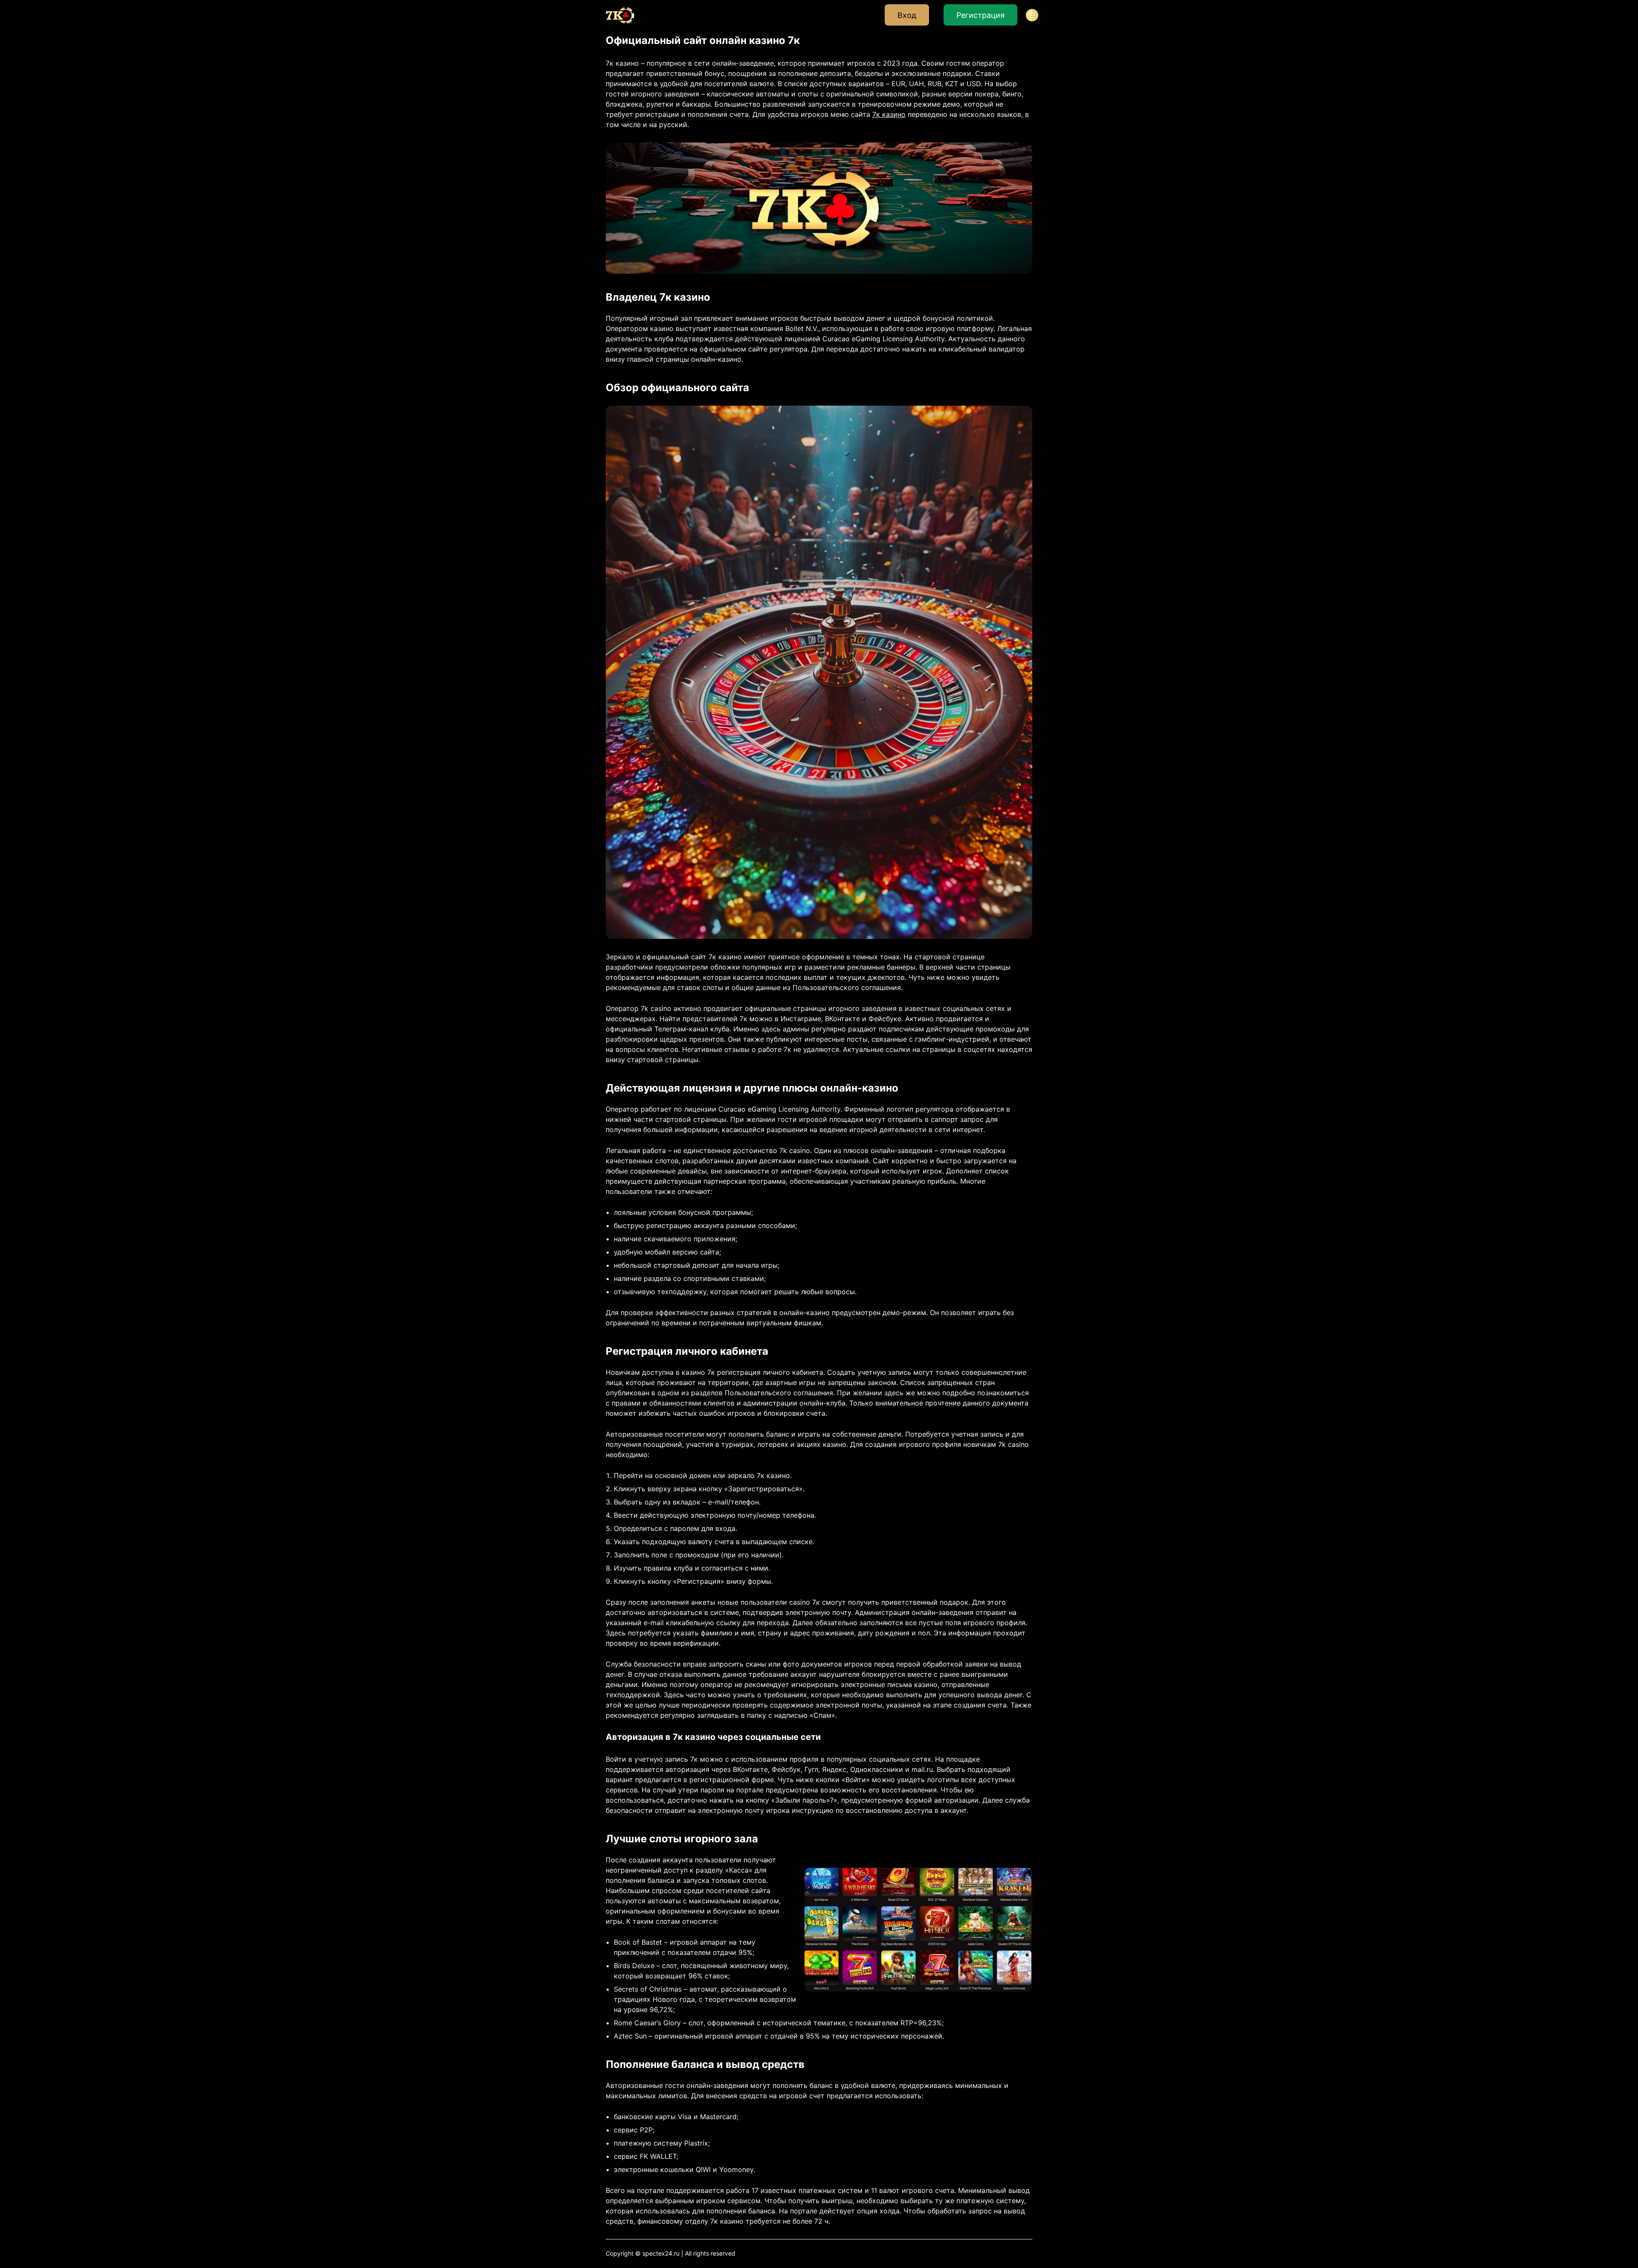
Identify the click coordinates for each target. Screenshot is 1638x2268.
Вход (907, 15)
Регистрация (980, 15)
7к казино (889, 114)
